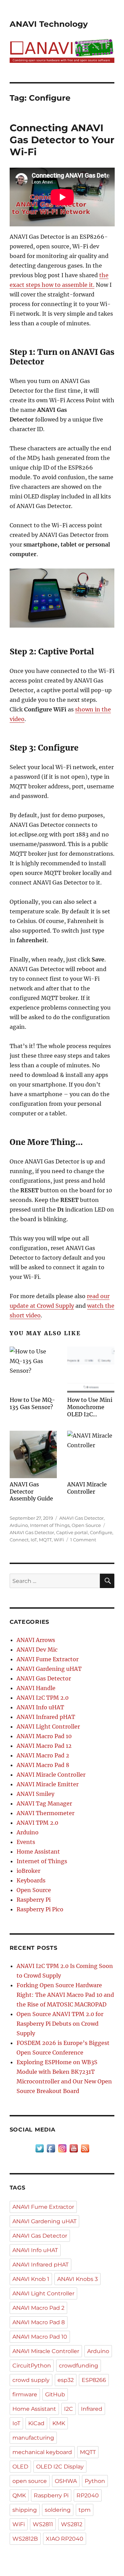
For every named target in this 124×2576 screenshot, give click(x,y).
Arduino (19, 1525)
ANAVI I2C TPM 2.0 (43, 1698)
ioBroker (28, 1871)
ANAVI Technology (49, 24)
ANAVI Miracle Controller (51, 1775)
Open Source (86, 1525)
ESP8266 (94, 2380)
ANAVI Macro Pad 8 (43, 1765)
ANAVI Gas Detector (81, 1518)
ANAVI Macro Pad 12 (44, 1746)
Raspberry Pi (34, 1900)
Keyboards (31, 1880)
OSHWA (66, 2481)
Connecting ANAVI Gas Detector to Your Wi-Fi (62, 140)
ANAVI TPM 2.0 (37, 1823)
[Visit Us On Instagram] (62, 2148)
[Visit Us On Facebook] (51, 2148)
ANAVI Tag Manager (44, 1803)
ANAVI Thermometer (45, 1813)
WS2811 (43, 2524)
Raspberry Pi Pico (40, 1909)
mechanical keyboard (42, 2452)
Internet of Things (50, 1525)
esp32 (66, 2380)
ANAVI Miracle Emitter (48, 1784)
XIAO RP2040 (65, 2539)
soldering (58, 2510)
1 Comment (83, 1540)
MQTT (45, 1540)
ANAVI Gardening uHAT (49, 1669)
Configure (101, 1532)
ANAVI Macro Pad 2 (43, 1755)
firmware (25, 2394)
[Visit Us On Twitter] (39, 2148)
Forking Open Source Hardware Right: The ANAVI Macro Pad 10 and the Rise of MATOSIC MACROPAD (65, 1995)
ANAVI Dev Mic (37, 1650)
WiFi (59, 1540)
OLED (20, 2467)
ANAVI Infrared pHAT (46, 1717)
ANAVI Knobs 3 (77, 2279)
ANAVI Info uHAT (40, 1707)
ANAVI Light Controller (48, 1726)
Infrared (92, 2409)
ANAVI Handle (36, 1688)
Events (26, 1842)
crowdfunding (79, 2366)
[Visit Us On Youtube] (74, 2148)
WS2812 (72, 2524)
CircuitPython (32, 2366)
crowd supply (31, 2380)
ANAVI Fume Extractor (48, 1659)
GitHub (55, 2394)
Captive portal (72, 1532)
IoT (34, 1540)
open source (30, 2481)
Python (95, 2481)
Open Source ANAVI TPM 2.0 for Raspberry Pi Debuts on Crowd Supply (60, 2024)
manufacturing (33, 2438)
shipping (25, 2510)
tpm (85, 2510)
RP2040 (88, 2495)
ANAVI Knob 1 (31, 2279)
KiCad (36, 2423)
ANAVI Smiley (35, 1794)
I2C (69, 2409)
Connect (19, 1540)
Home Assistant (38, 1852)
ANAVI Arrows (36, 1640)
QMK (19, 2495)
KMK (59, 2423)
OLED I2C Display (60, 2467)
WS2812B (25, 2539)
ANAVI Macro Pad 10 (44, 1736)
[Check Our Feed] (85, 2148)
